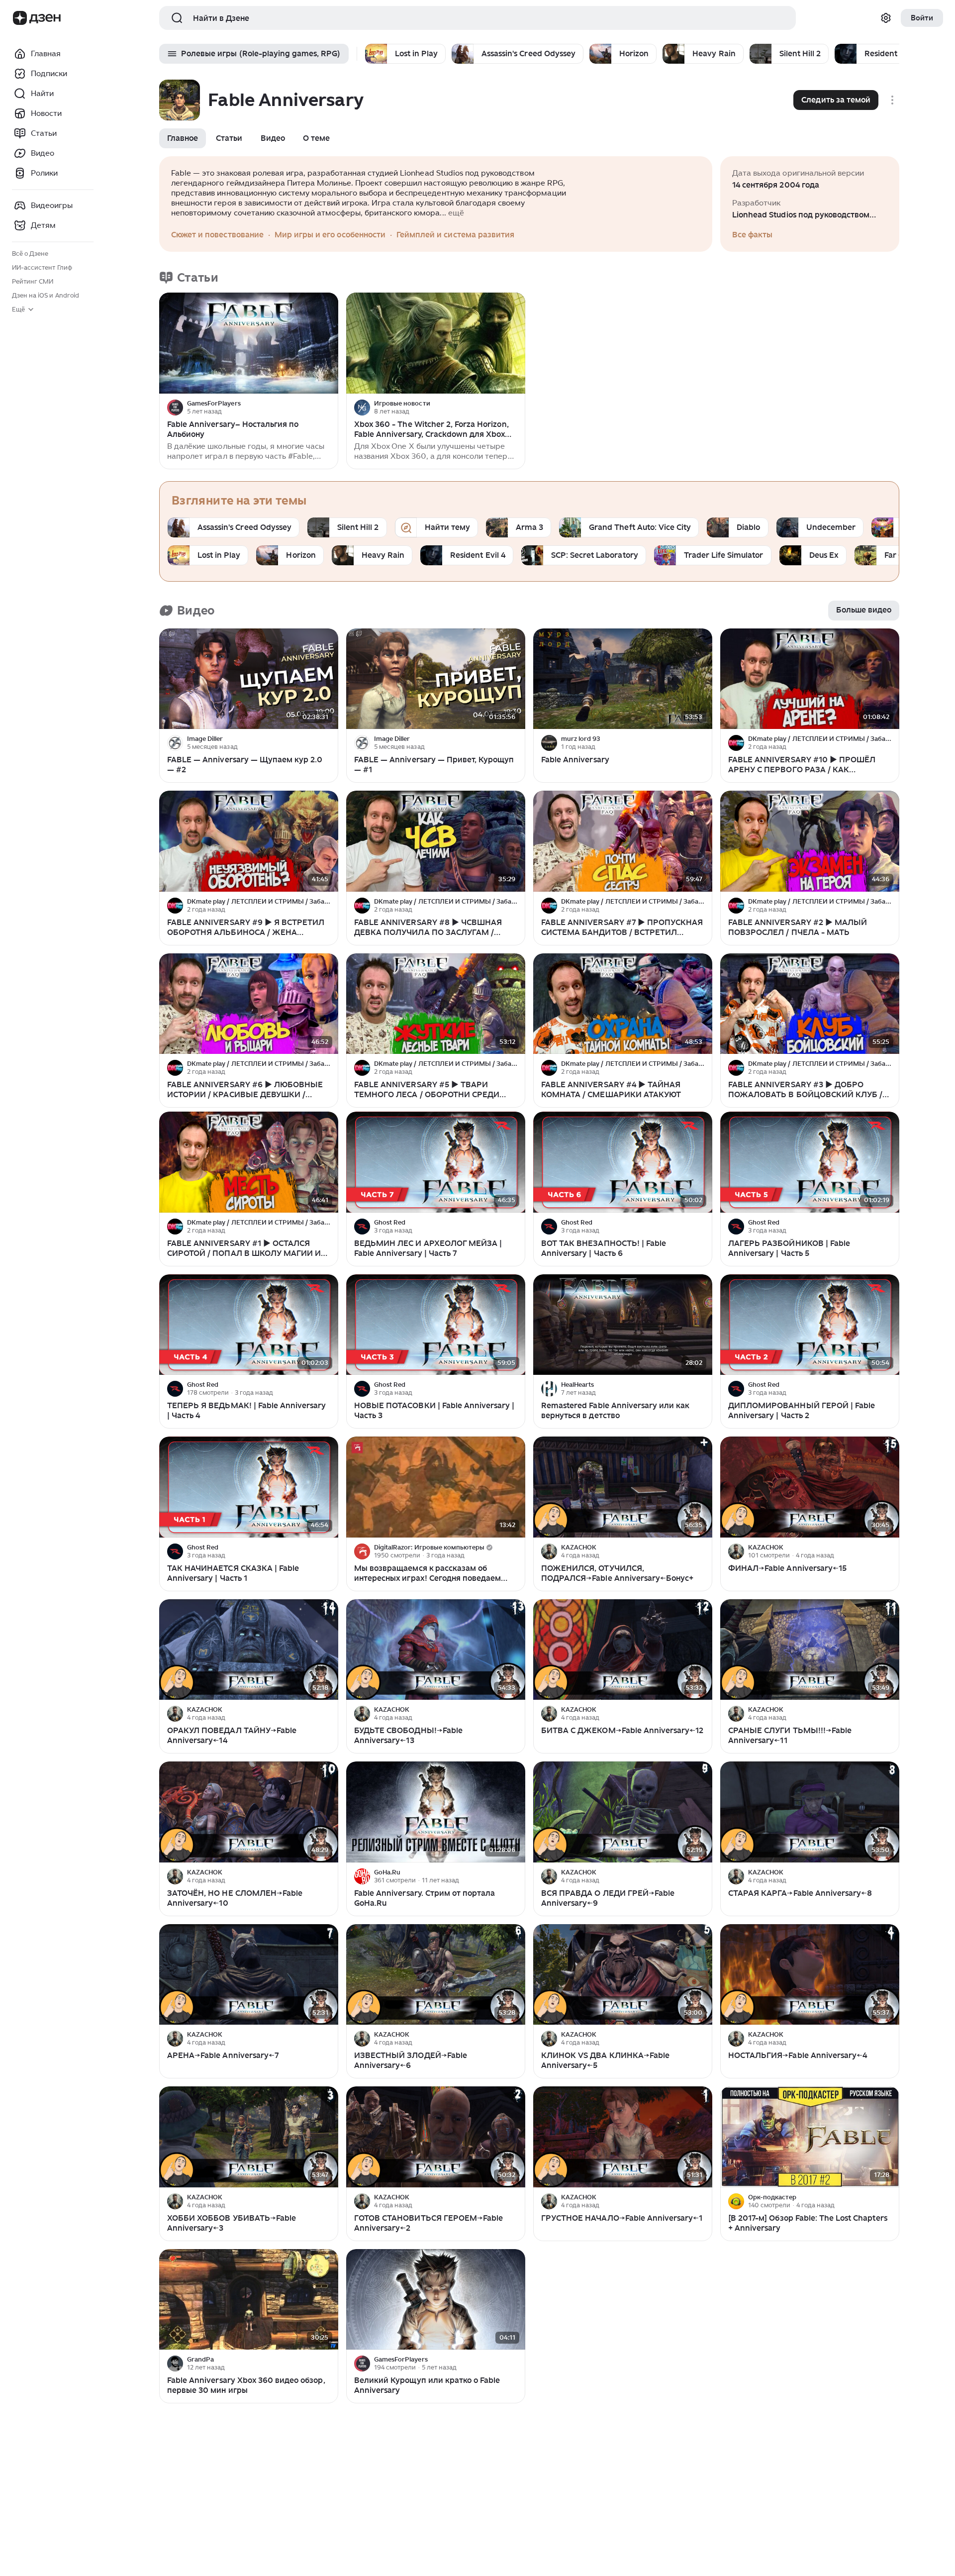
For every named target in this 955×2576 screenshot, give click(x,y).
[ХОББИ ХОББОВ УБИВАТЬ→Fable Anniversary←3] (249, 2137)
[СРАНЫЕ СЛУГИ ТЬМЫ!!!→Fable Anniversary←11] (810, 1650)
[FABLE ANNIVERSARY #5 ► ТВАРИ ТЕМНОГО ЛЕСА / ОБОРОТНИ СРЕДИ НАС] (436, 1004)
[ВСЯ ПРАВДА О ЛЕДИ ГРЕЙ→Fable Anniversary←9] (623, 1812)
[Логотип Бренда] (20, 18)
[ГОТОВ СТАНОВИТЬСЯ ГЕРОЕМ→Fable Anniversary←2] (436, 2137)
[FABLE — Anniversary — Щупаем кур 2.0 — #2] (249, 679)
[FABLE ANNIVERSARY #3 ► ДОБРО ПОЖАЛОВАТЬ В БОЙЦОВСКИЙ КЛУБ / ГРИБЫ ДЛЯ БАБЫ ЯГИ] (810, 1004)
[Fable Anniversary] (623, 679)
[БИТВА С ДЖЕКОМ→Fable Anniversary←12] (623, 1650)
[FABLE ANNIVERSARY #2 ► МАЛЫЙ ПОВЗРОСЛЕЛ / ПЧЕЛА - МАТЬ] (810, 841)
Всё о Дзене (30, 254)
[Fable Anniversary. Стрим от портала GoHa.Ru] (436, 1812)
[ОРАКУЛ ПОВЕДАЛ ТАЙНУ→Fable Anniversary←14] (249, 1650)
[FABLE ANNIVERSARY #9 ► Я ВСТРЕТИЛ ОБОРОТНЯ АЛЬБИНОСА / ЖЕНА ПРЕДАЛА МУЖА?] (249, 841)
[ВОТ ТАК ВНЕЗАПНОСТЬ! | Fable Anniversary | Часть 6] (623, 1162)
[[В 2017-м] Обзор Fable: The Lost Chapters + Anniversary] (810, 2137)
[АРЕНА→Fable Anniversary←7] (249, 1975)
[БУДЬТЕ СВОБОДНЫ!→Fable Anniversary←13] (436, 1650)
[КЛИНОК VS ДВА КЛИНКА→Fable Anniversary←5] (623, 1975)
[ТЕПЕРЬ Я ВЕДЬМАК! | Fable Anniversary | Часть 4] (249, 1325)
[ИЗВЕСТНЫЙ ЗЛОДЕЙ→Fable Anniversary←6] (436, 1975)
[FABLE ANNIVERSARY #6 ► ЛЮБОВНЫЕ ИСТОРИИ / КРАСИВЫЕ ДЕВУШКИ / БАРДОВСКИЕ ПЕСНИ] (249, 1004)
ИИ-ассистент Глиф (42, 267)
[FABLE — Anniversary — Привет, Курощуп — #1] (436, 679)
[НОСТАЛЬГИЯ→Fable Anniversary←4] (810, 1975)
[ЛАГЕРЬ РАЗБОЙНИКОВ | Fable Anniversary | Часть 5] (810, 1162)
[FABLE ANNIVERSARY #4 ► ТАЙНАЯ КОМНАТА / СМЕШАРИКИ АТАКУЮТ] (623, 1004)
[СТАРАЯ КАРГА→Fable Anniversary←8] (810, 1812)
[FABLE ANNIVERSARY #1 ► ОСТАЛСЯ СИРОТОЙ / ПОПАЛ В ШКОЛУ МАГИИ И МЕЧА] (249, 1162)
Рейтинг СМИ (33, 281)
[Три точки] (329, 408)
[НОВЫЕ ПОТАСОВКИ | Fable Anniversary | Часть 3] (436, 1325)
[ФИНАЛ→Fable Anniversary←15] (810, 1487)
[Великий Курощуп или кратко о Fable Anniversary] (436, 2300)
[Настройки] (886, 18)
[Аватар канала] (175, 408)
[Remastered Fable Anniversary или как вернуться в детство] (623, 1325)
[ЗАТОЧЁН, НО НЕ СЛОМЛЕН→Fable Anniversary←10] (249, 1812)
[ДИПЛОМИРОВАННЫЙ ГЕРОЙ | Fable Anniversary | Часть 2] (810, 1325)
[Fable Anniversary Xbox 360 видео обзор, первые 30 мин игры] (249, 2300)
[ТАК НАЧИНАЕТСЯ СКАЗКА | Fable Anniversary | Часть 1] (249, 1487)
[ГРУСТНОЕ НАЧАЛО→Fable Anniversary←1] (623, 2137)
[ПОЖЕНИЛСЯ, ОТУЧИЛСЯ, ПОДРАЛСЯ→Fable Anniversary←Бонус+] (623, 1487)
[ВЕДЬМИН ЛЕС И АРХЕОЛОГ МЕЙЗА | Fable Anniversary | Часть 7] (436, 1162)
